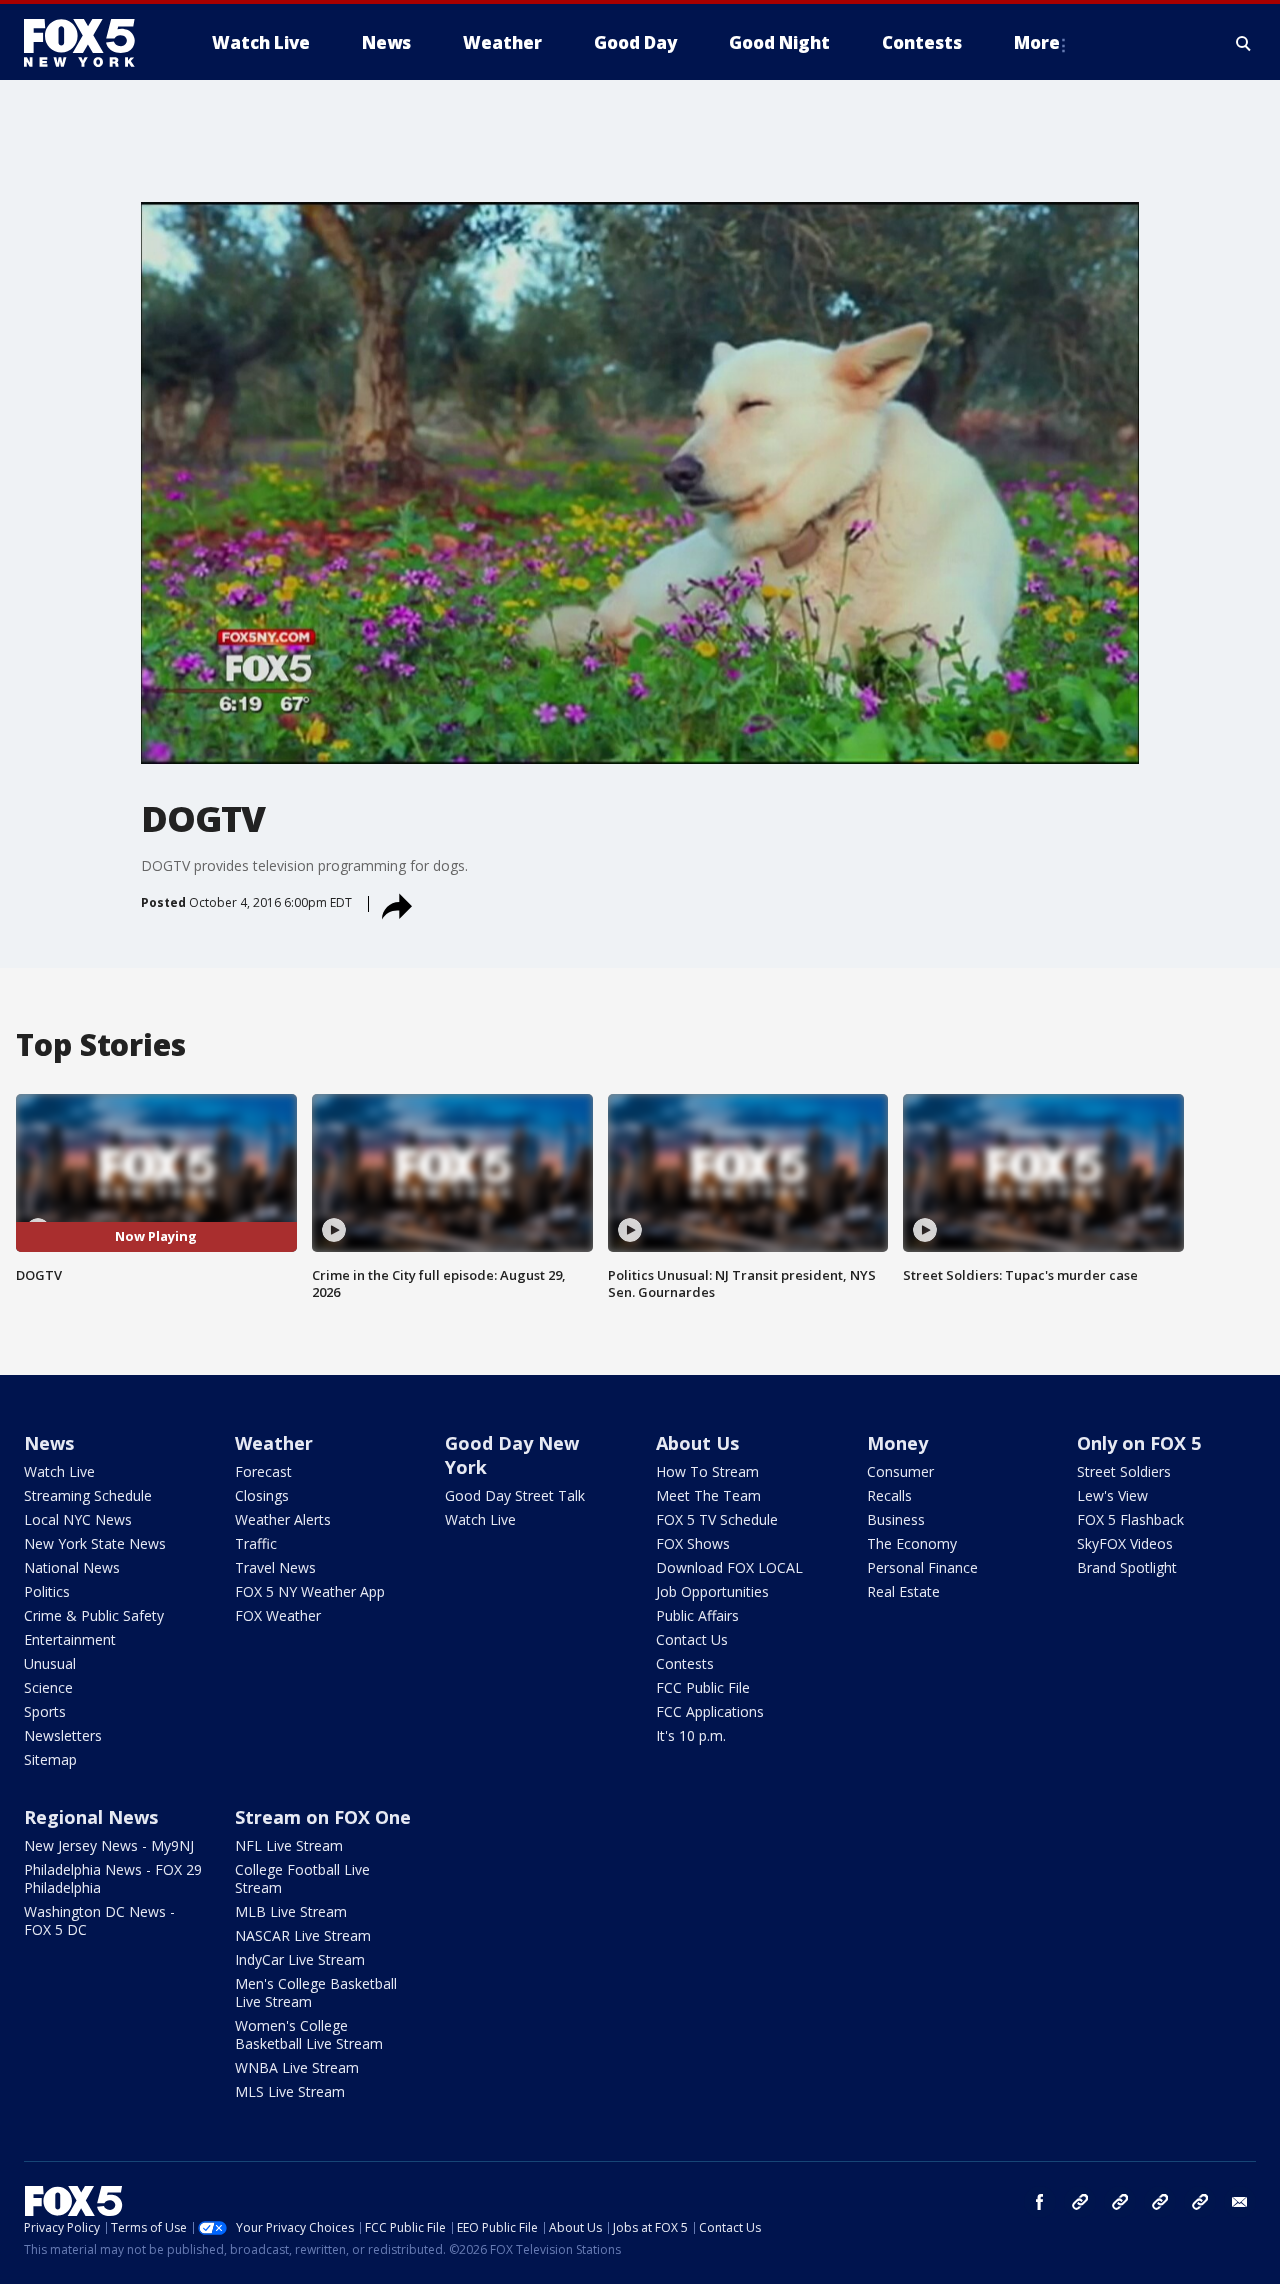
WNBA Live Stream (297, 2067)
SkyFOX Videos (1125, 1543)
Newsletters (63, 1735)
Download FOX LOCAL (729, 1567)
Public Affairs (697, 1615)
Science (48, 1687)
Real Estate (903, 1591)
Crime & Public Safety (94, 1615)
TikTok (1120, 2202)
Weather (274, 1443)
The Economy (912, 1543)
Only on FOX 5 (1139, 1443)
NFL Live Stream (289, 1845)
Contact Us (692, 1639)
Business (896, 1519)
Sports (45, 1711)
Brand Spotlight (1127, 1567)
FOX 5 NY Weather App (310, 1591)
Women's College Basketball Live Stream (309, 2034)
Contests (685, 1663)
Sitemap (50, 1759)
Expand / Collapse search (1244, 43)
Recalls (889, 1495)
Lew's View (1112, 1495)
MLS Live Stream (290, 2091)
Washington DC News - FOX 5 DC (99, 1920)
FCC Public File (703, 1687)
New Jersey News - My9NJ (109, 1845)
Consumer (900, 1471)
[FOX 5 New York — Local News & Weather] (90, 43)
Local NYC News (78, 1519)
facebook (1040, 2202)
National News (72, 1567)
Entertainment (70, 1639)
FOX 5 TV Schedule (717, 1519)
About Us (697, 1443)
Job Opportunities (712, 1591)
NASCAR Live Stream (303, 1935)
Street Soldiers (1124, 1471)
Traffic (256, 1543)
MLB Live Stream (291, 1911)
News (49, 1443)
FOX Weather (278, 1615)
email (1240, 2202)
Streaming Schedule (88, 1495)
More (1037, 42)
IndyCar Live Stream (300, 1959)
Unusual (50, 1663)
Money (897, 1443)
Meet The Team (708, 1495)
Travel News (275, 1567)
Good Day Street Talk (515, 1495)
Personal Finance (922, 1567)
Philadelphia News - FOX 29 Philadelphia (113, 1878)
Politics (47, 1591)
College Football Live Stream (302, 1878)
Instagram (1080, 2202)
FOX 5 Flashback (1130, 1519)
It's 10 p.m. (691, 1735)
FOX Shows (693, 1543)
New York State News (95, 1543)
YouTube (1160, 2202)
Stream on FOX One (323, 1817)
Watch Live (59, 1471)
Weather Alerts (283, 1519)
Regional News (91, 1817)
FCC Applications (710, 1711)
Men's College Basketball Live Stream (316, 1992)
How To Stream (707, 1471)
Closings (262, 1495)
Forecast (263, 1471)
